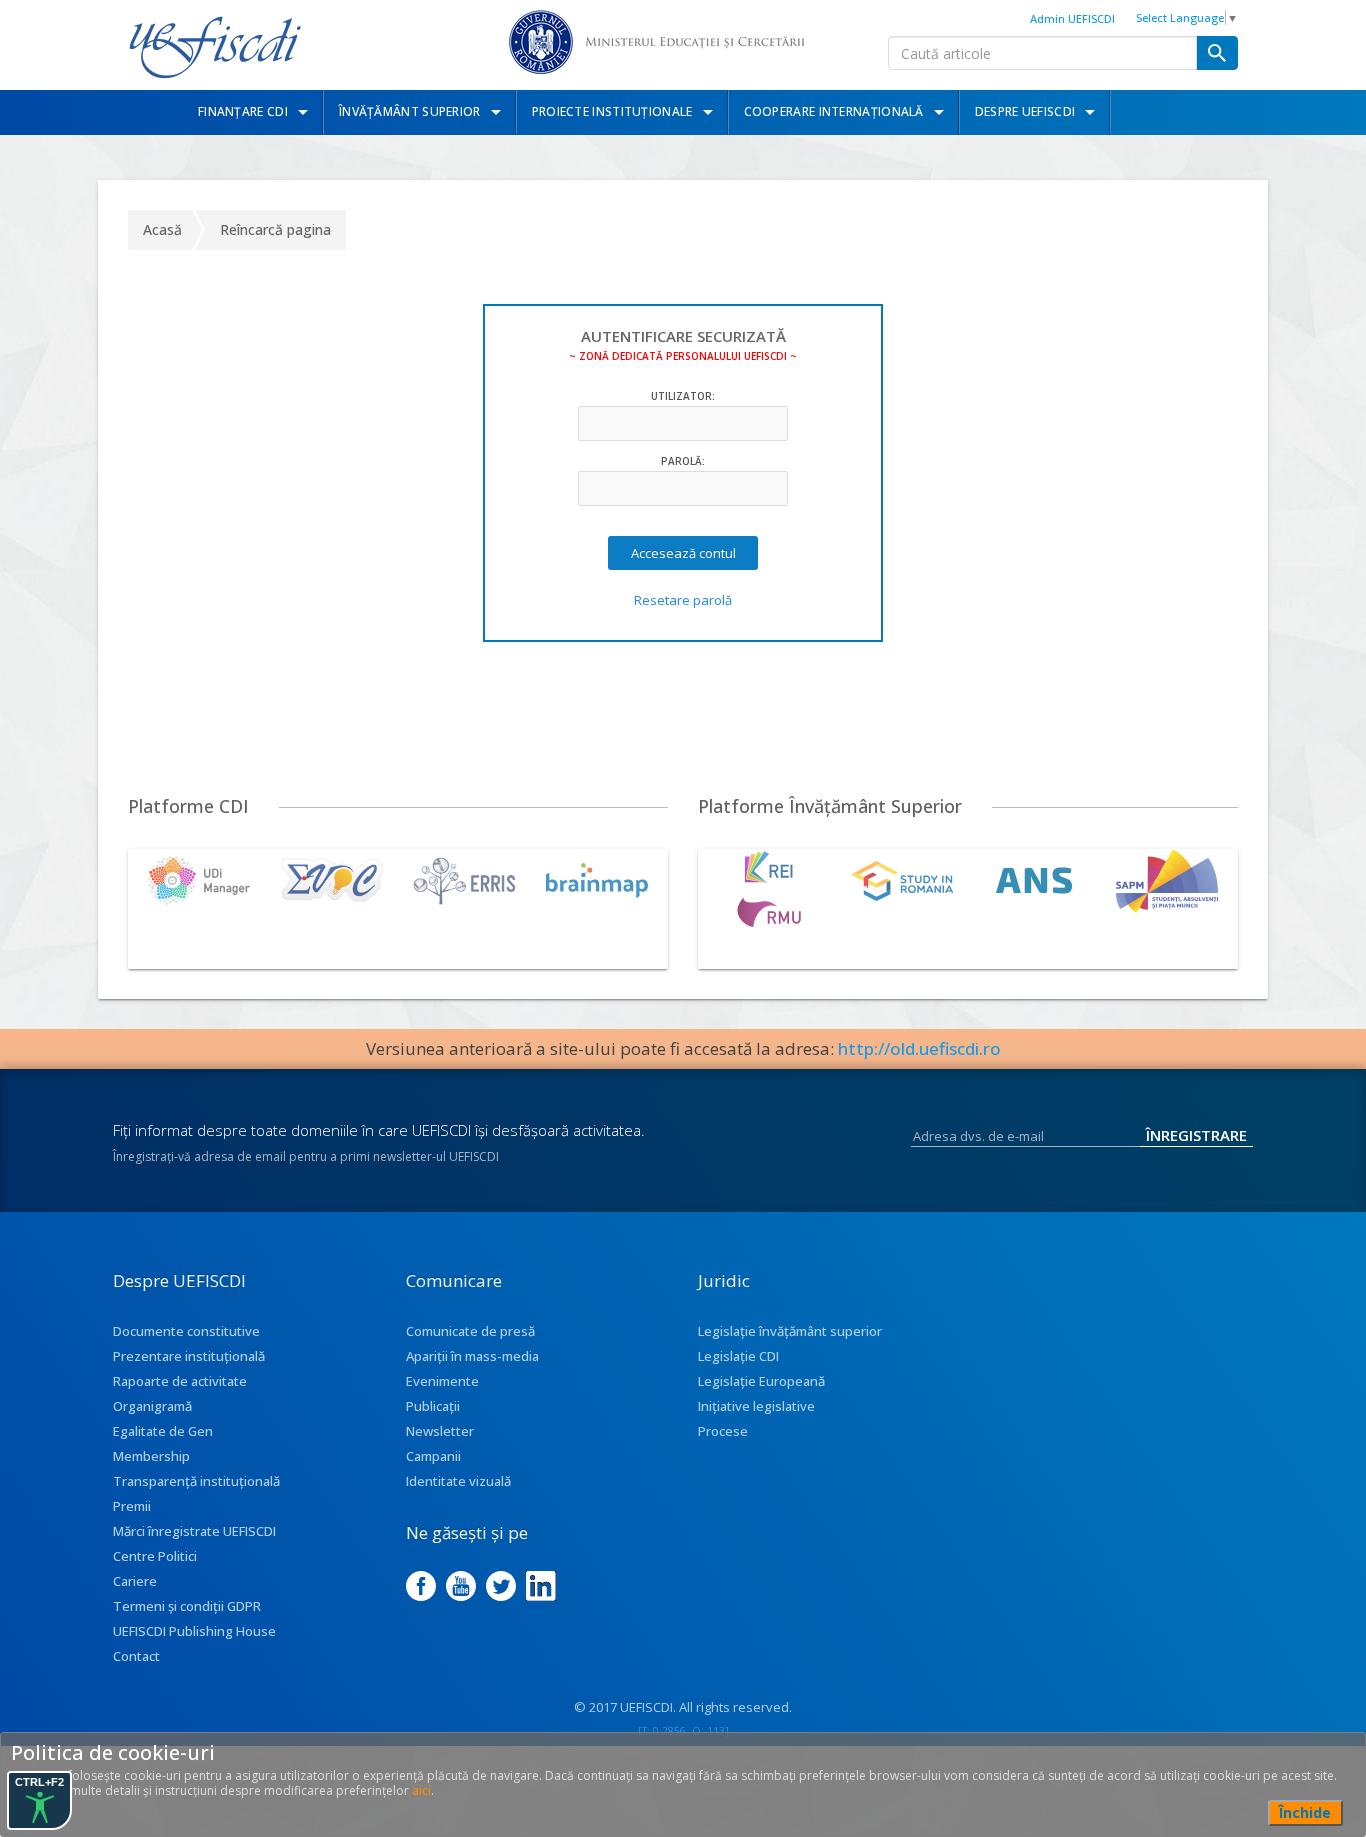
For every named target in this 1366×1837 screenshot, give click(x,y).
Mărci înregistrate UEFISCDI (194, 1531)
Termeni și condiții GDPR (187, 1606)
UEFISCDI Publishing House (194, 1631)
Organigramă (152, 1406)
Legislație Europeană (761, 1381)
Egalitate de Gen (163, 1431)
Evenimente (442, 1381)
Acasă (162, 229)
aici (421, 1790)
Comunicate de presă (470, 1331)
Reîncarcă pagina (275, 229)
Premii (132, 1506)
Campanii (433, 1456)
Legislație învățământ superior (790, 1331)
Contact (136, 1656)
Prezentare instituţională (189, 1356)
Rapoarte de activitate (180, 1381)
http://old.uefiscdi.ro (919, 1048)
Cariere (135, 1581)
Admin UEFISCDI (1072, 18)
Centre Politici (155, 1556)
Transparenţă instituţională (196, 1481)
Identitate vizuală (458, 1481)
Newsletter (440, 1431)
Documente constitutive (186, 1331)
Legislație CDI (738, 1356)
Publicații (433, 1406)
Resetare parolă (683, 600)
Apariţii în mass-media (472, 1356)
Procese (723, 1431)
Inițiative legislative (756, 1406)
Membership (151, 1456)
